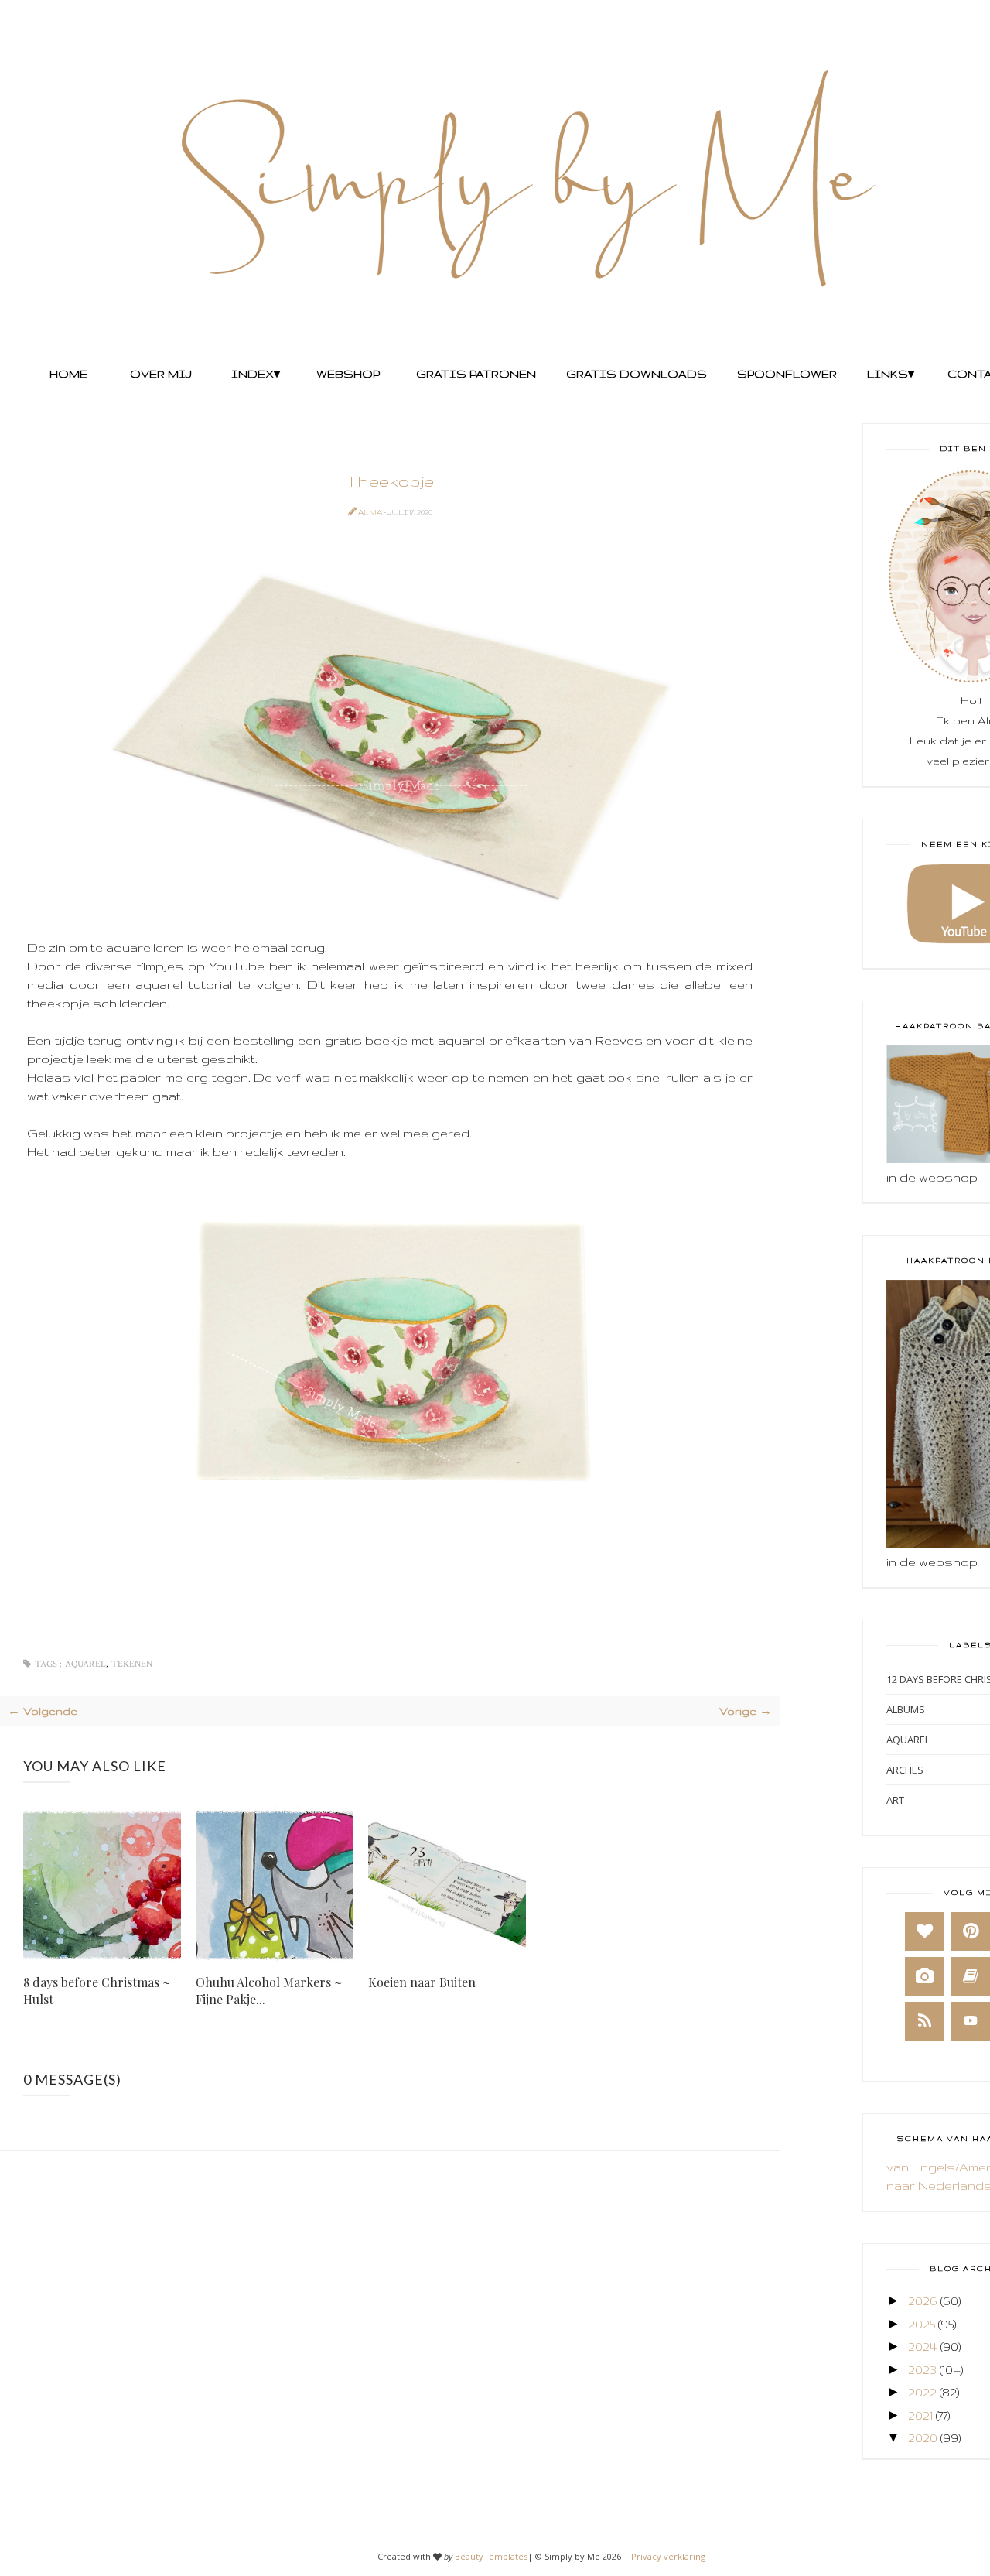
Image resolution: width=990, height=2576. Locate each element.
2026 (923, 2301)
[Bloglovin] (924, 1931)
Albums (906, 1709)
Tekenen (132, 1664)
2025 (922, 2324)
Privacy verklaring (668, 2556)
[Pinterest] (971, 1931)
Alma (371, 512)
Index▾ (256, 374)
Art (895, 1800)
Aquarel (85, 1664)
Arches (905, 1770)
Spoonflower (785, 374)
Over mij (161, 374)
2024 (923, 2347)
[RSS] (924, 2021)
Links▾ (891, 374)
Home (68, 374)
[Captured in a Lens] (924, 1976)
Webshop (348, 374)
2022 (922, 2392)
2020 (923, 2438)
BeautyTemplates (491, 2556)
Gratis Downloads (635, 374)
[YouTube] (971, 2021)
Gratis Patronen (475, 374)
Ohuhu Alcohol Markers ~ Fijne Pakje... (269, 1991)
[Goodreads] (971, 1976)
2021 (920, 2415)
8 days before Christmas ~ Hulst (97, 1991)
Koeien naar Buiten (422, 1982)
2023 (922, 2370)
